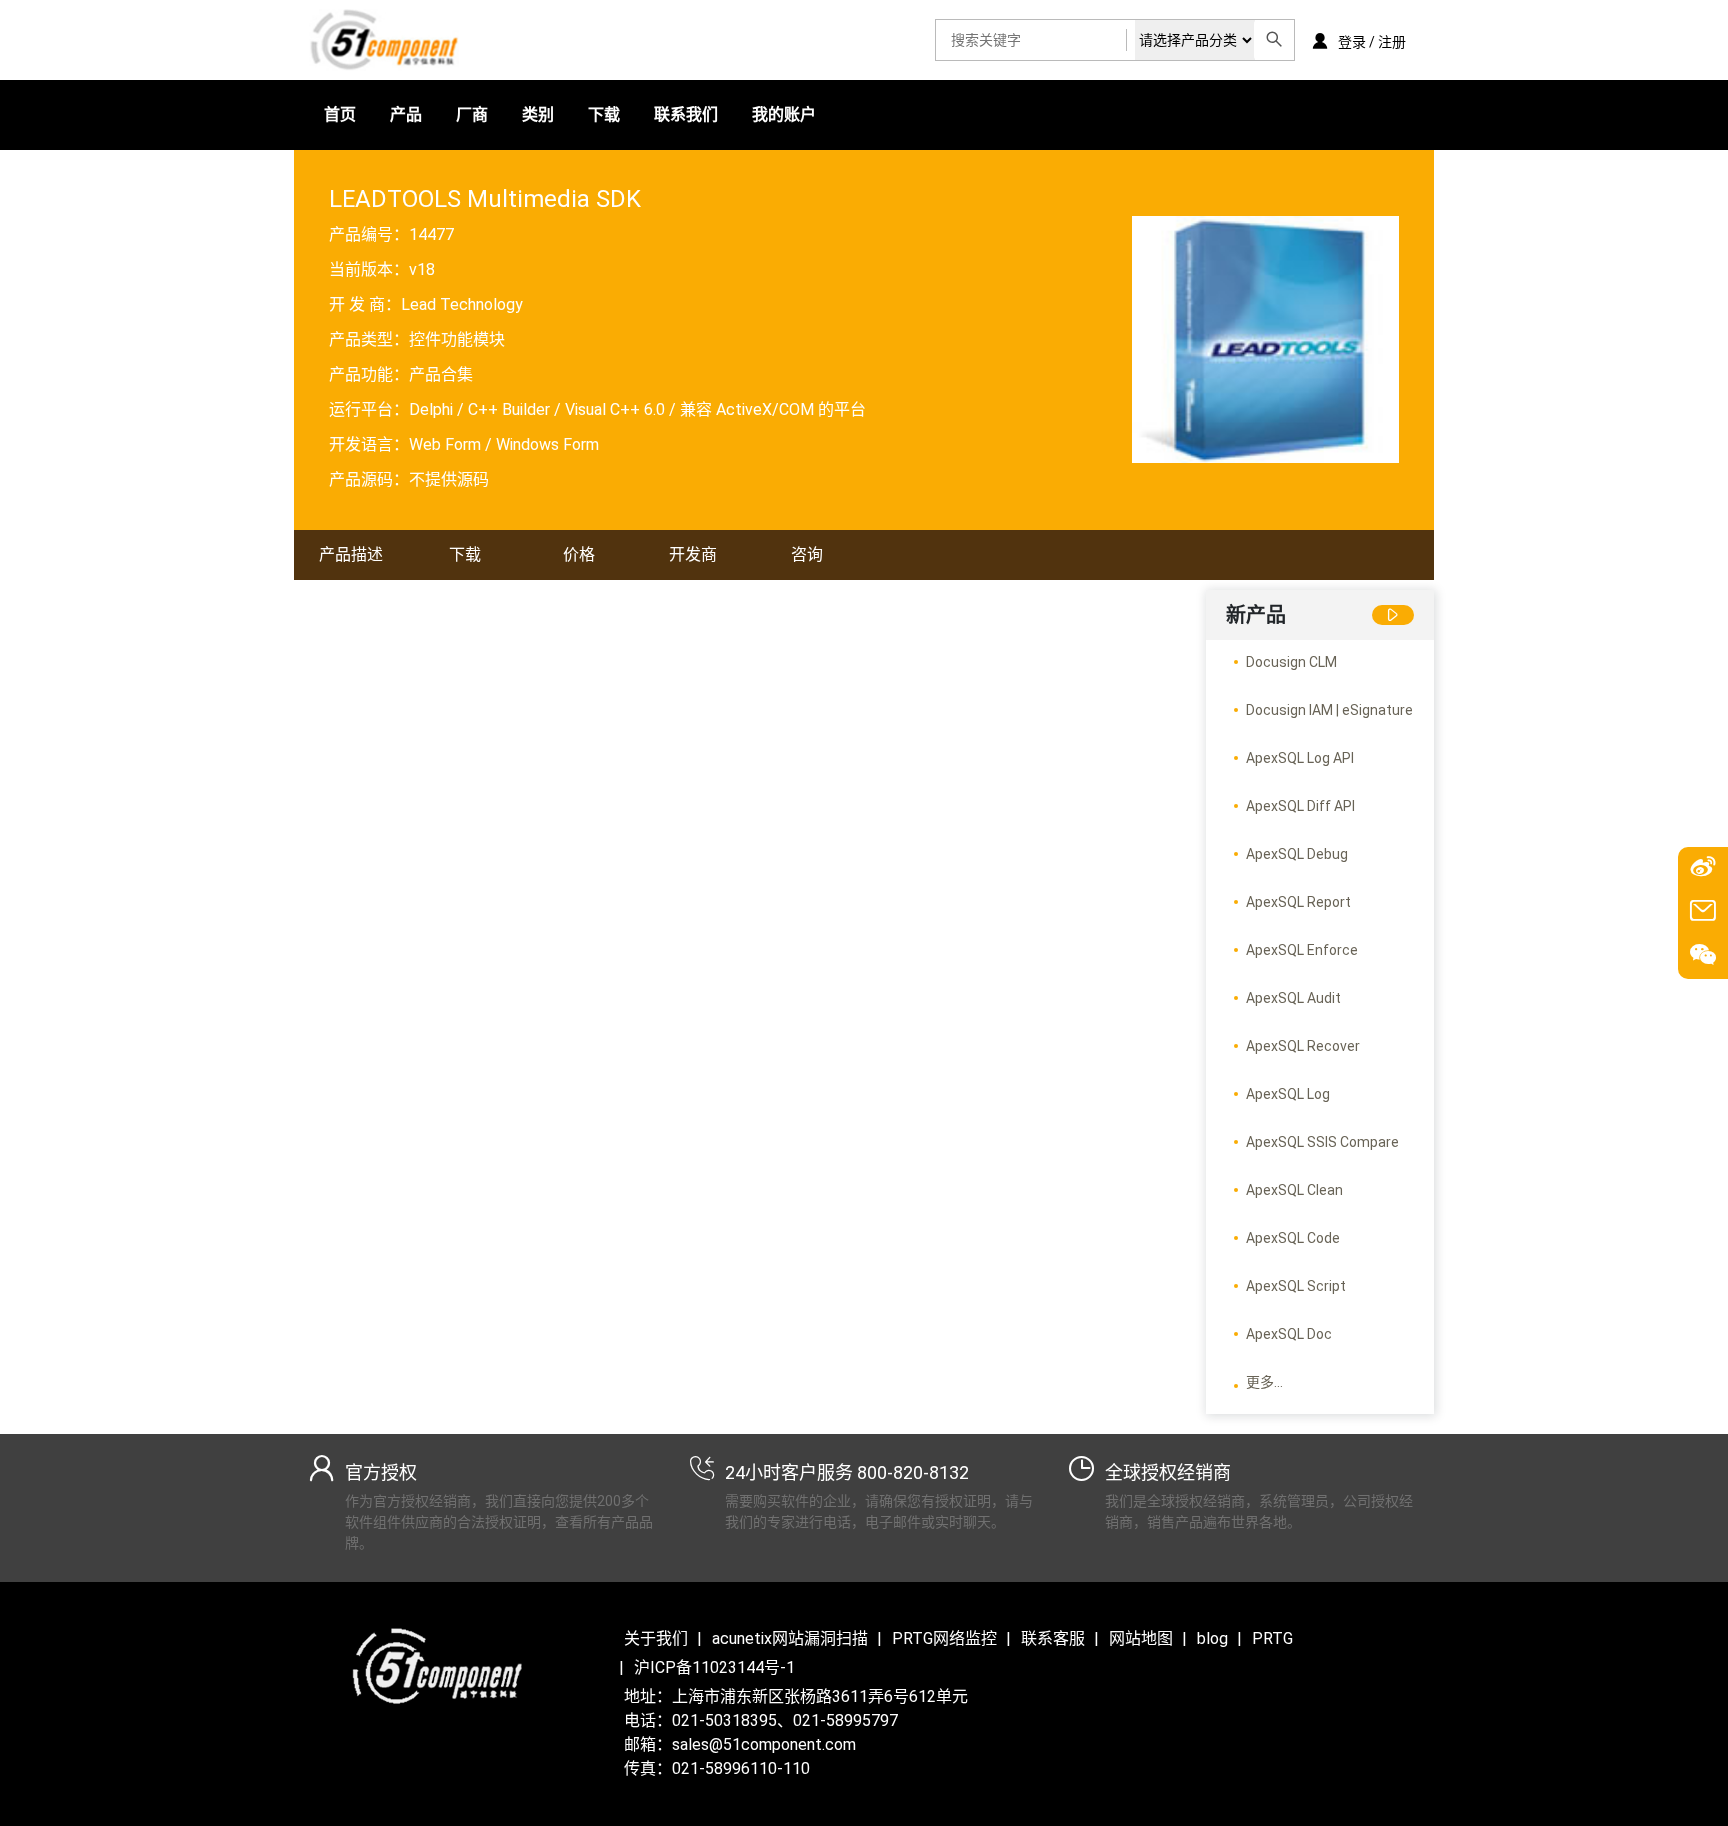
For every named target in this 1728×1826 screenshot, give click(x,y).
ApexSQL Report (1298, 902)
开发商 (693, 554)
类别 (538, 114)
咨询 (807, 554)
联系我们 (686, 114)
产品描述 (351, 554)
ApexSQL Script (1296, 1286)
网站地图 (1141, 1638)
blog (1212, 1638)
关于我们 (656, 1638)
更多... (1264, 1382)
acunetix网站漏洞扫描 (790, 1638)
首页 (340, 114)
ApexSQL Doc (1289, 1334)
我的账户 (784, 114)
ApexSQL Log (1288, 1094)
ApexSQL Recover (1303, 1046)
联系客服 (1053, 1638)
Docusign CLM (1291, 662)
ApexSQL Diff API (1300, 806)
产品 (406, 114)
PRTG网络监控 (944, 1638)
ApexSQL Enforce (1302, 950)
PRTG (1272, 1638)
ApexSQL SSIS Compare (1322, 1142)
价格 (579, 554)
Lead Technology (462, 304)
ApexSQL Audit (1293, 998)
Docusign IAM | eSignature (1329, 710)
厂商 (472, 114)
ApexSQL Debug (1297, 854)
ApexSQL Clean (1294, 1190)
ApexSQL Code (1293, 1238)
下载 (604, 114)
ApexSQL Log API (1300, 758)
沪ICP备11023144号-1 (714, 1667)
